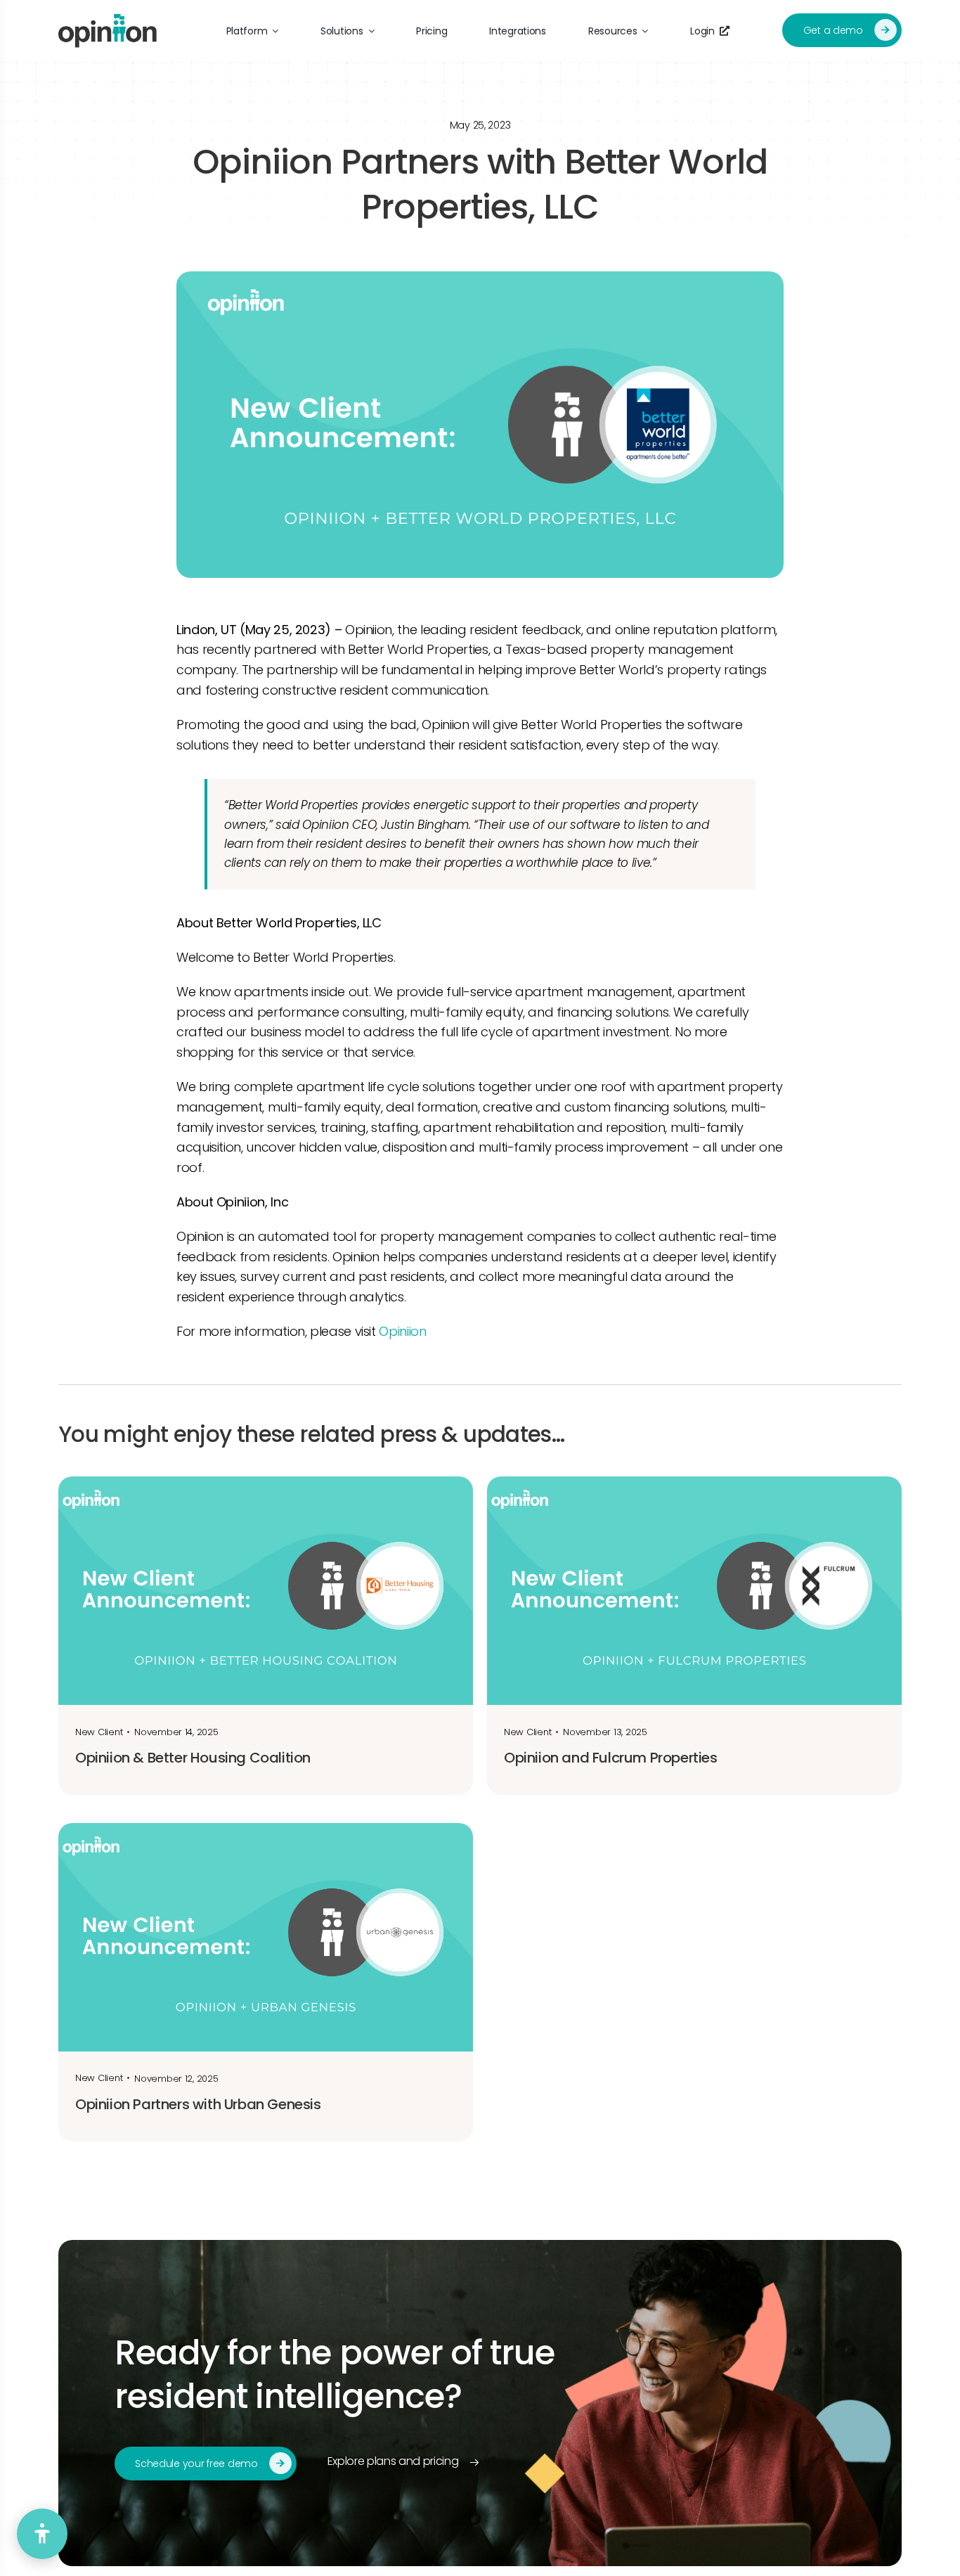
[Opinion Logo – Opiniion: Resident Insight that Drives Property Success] (108, 20)
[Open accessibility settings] (42, 2534)
